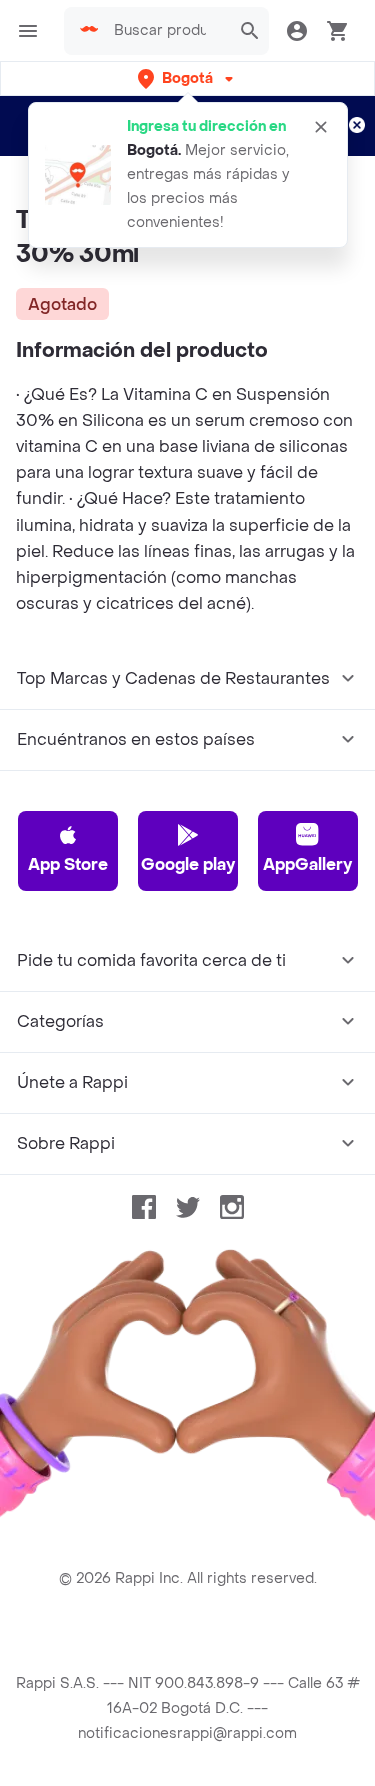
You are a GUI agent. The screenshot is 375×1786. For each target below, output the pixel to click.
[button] (187, 78)
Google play (188, 864)
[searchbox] (166, 31)
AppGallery (307, 864)
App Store (68, 864)
